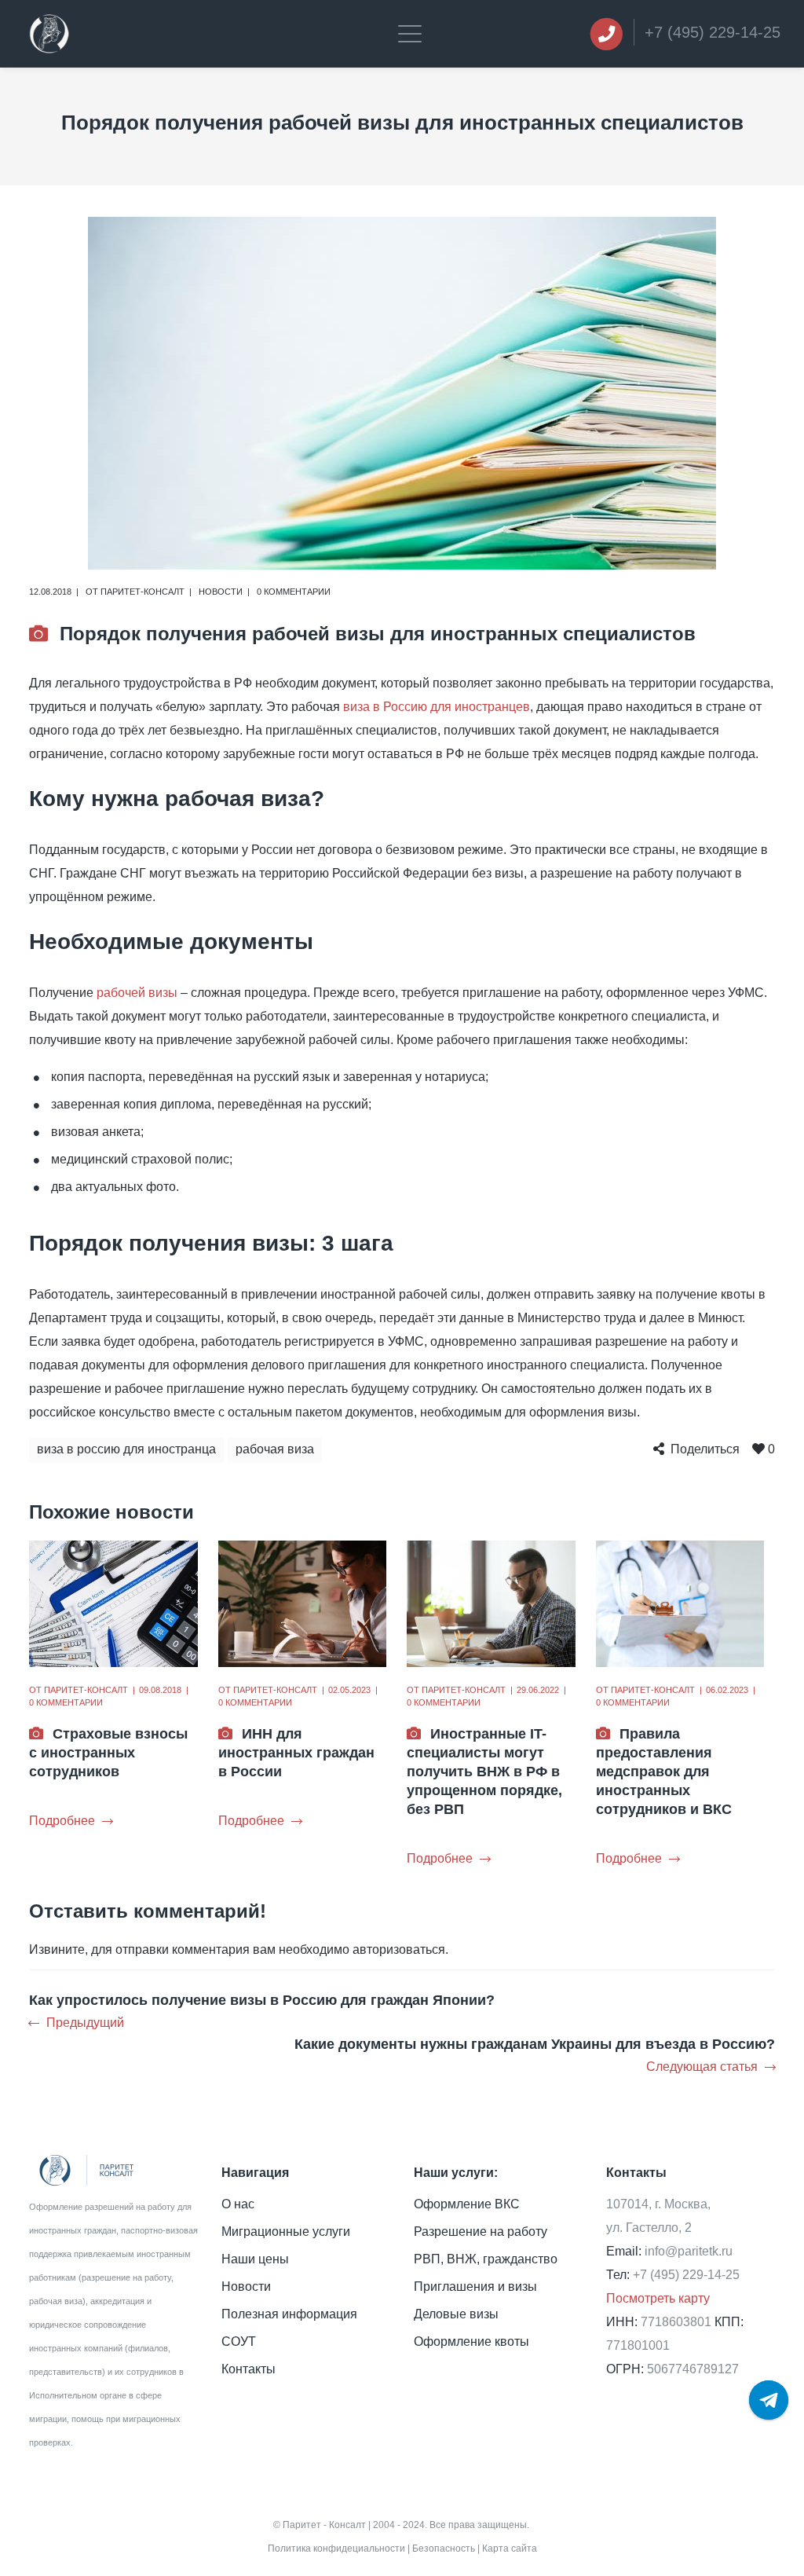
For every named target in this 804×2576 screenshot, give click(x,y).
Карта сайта (510, 2549)
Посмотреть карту (658, 2298)
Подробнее (62, 1821)
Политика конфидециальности (336, 2549)
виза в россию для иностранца (126, 1449)
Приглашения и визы (475, 2287)
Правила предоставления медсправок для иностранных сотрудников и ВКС (664, 1772)
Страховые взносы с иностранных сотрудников (108, 1753)
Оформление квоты (471, 2341)
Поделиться (705, 1449)
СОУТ (239, 2341)
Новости (221, 592)
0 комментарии (294, 592)
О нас (238, 2204)
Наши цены (255, 2259)
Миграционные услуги (286, 2232)
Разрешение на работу (481, 2232)
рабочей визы (137, 993)
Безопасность (444, 2549)
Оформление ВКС (467, 2204)
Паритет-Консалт (143, 592)
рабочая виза (275, 1449)
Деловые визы (456, 2314)
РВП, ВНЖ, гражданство (486, 2259)
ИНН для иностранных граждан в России (296, 1753)
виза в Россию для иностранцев (437, 707)
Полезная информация (289, 2314)
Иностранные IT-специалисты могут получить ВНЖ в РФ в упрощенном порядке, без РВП (484, 1772)
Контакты (249, 2369)
